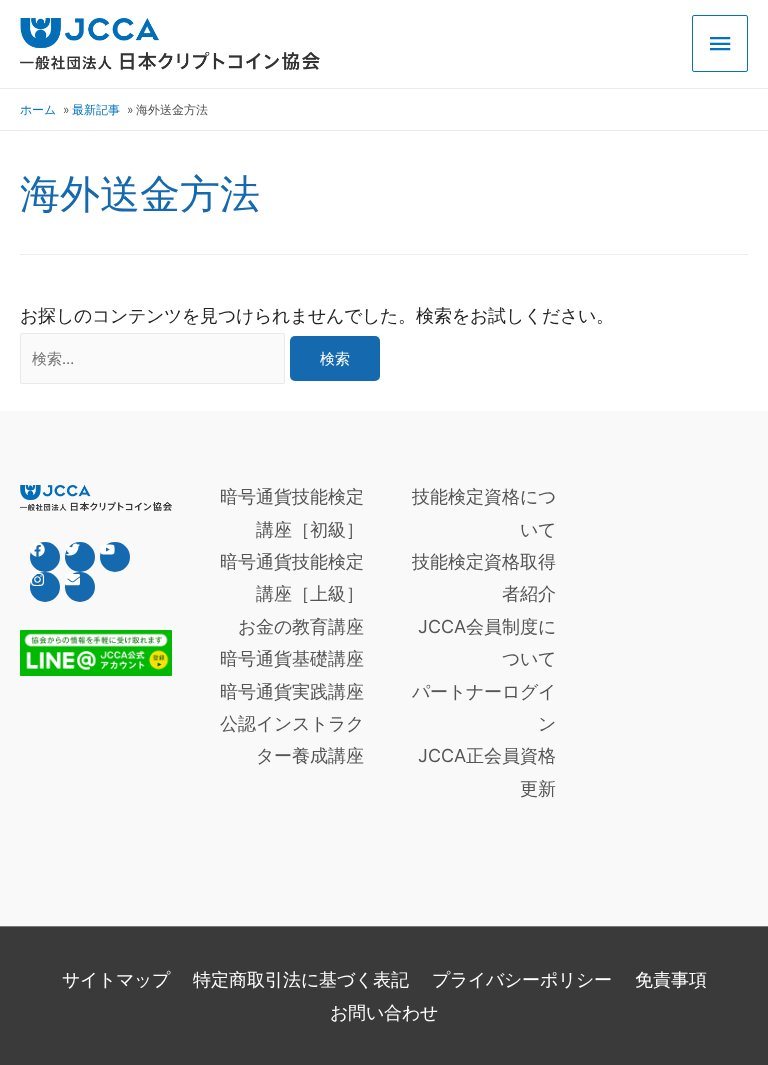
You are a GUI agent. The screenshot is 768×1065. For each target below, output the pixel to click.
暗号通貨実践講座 (292, 691)
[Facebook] (45, 557)
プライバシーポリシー (522, 979)
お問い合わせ (384, 1012)
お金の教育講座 (301, 626)
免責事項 (671, 979)
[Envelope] (80, 587)
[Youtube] (115, 557)
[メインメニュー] (720, 43)
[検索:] (155, 357)
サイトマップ (116, 979)
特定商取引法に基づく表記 (301, 979)
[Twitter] (80, 557)
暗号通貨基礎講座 (292, 658)
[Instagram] (45, 587)
